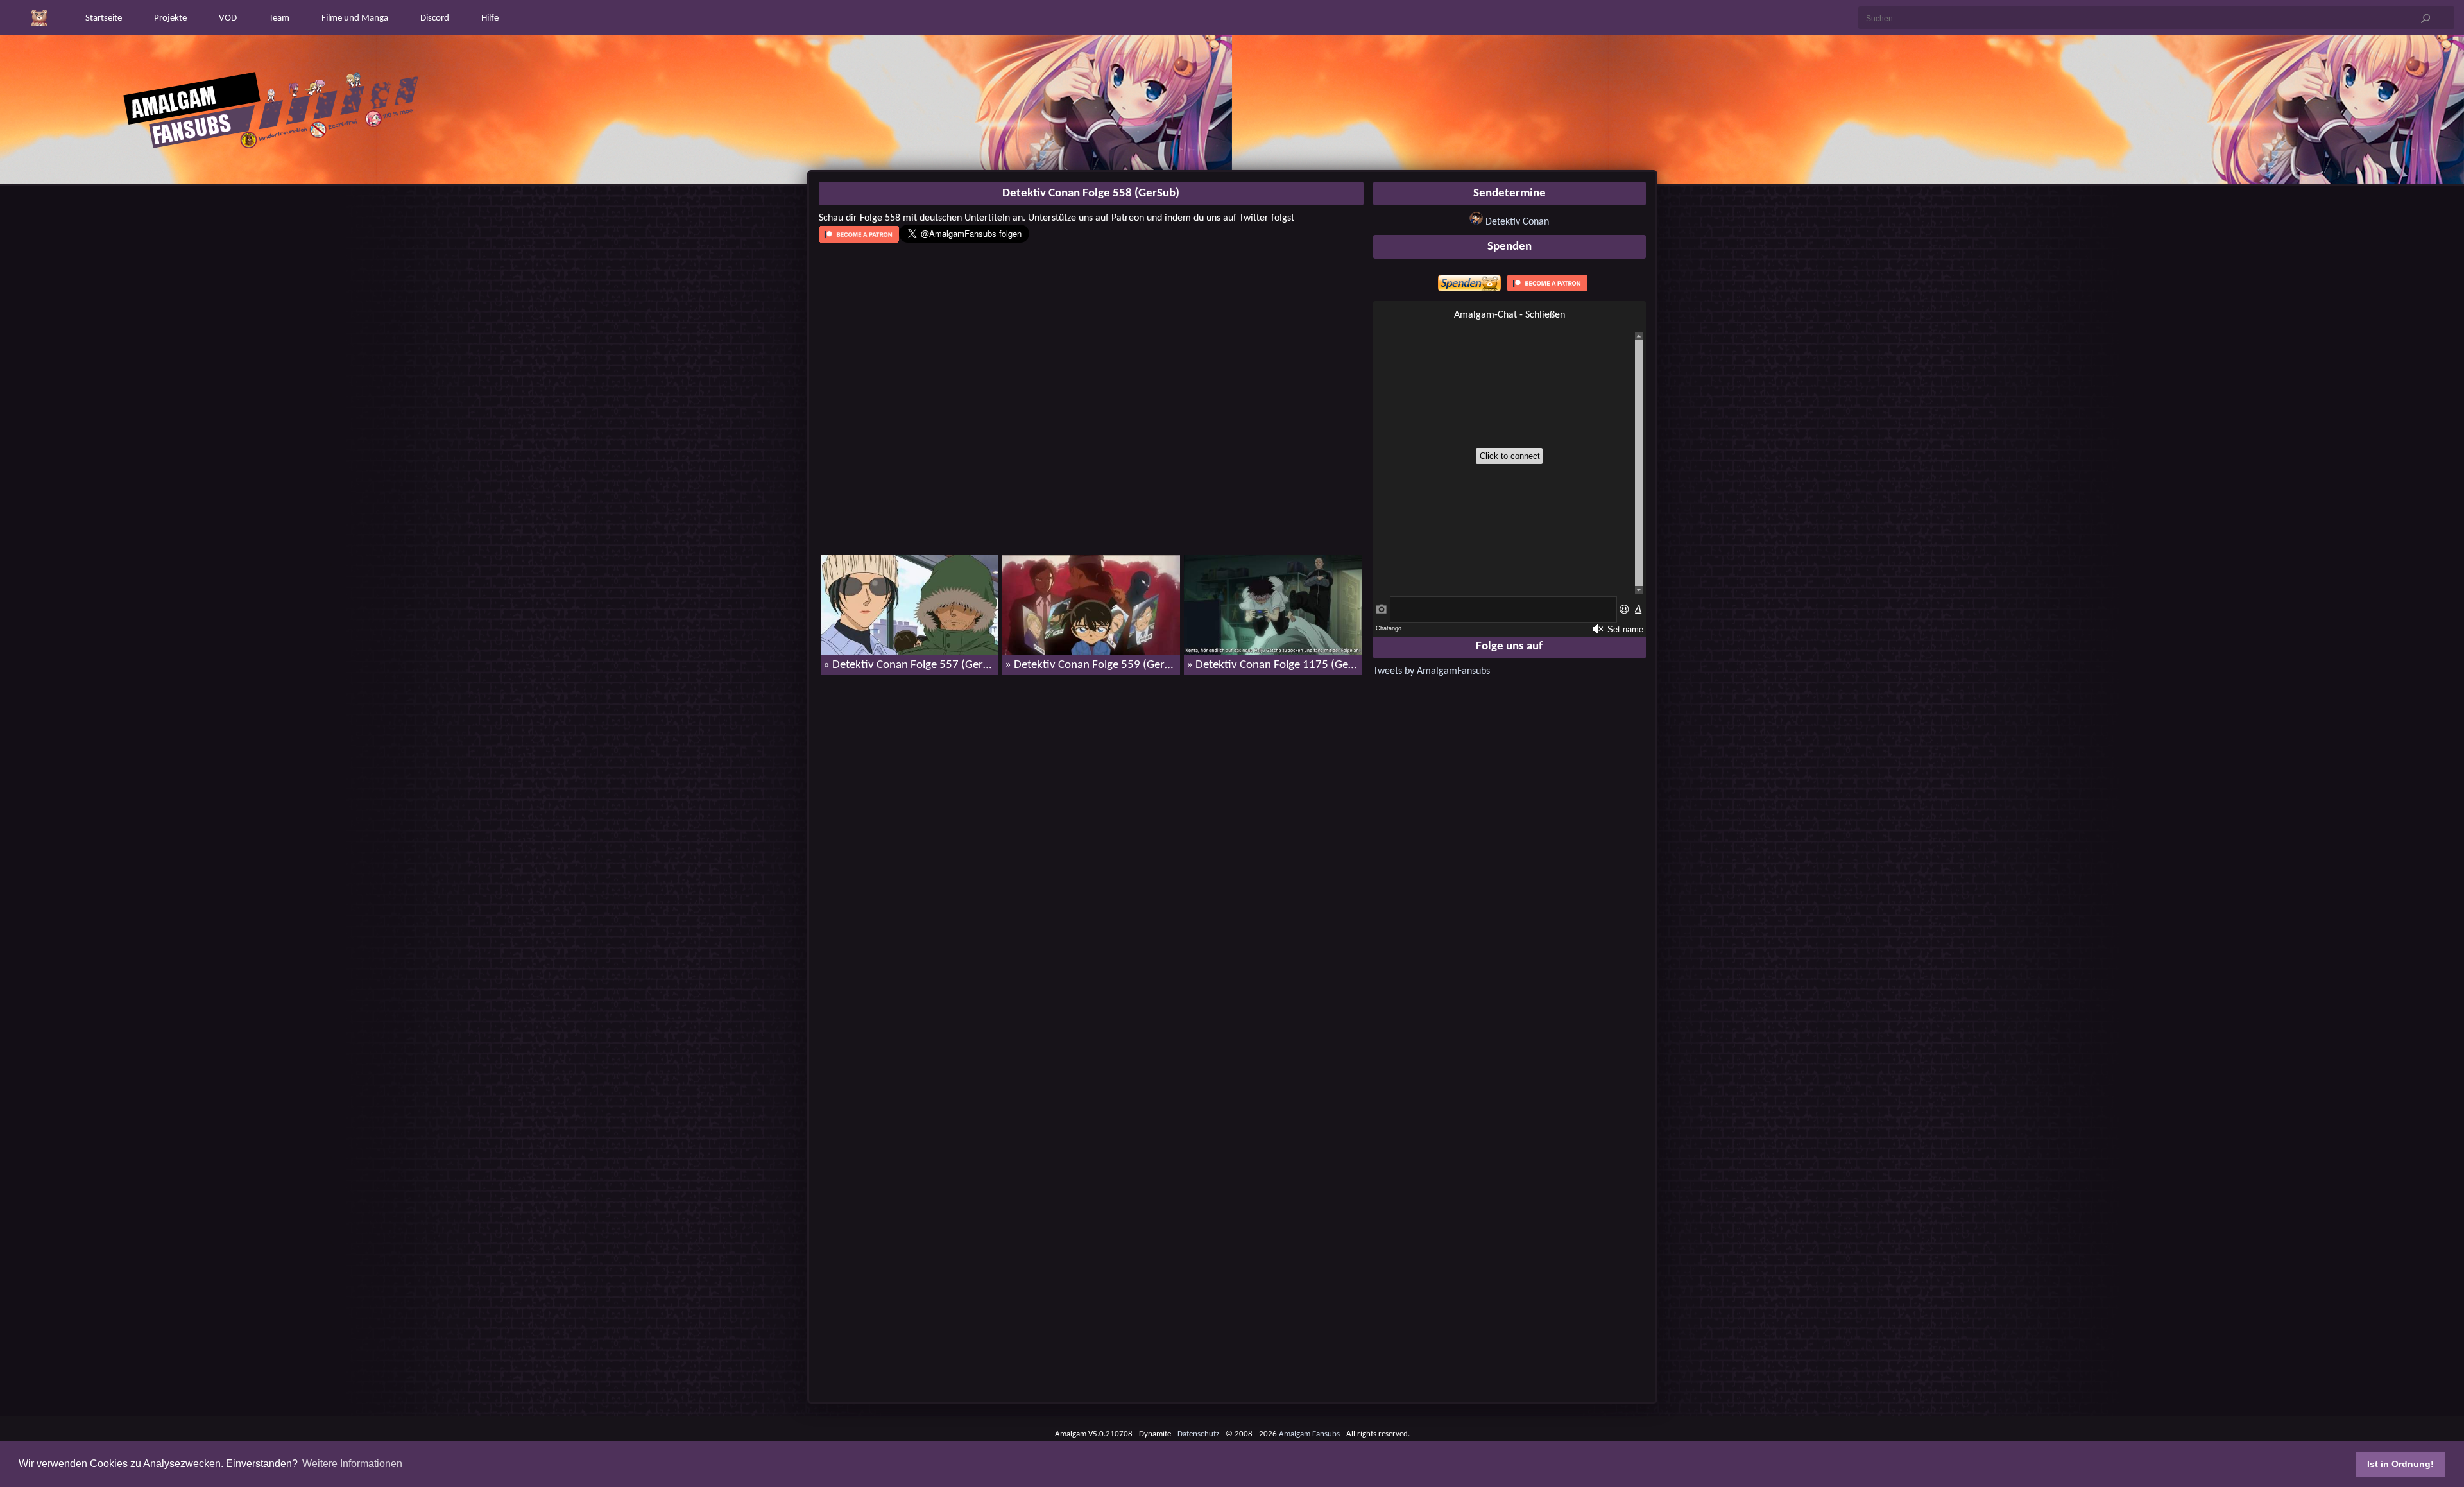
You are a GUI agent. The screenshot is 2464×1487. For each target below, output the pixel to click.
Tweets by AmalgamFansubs (1432, 671)
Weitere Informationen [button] (352, 1464)
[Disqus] (1091, 850)
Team (279, 18)
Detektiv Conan (1517, 222)
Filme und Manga (355, 18)
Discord (435, 18)
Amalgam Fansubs (1309, 1434)
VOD (228, 18)
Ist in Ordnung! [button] (2400, 1464)
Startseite (104, 18)
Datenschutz (1198, 1434)
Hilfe (490, 18)
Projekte (170, 18)
